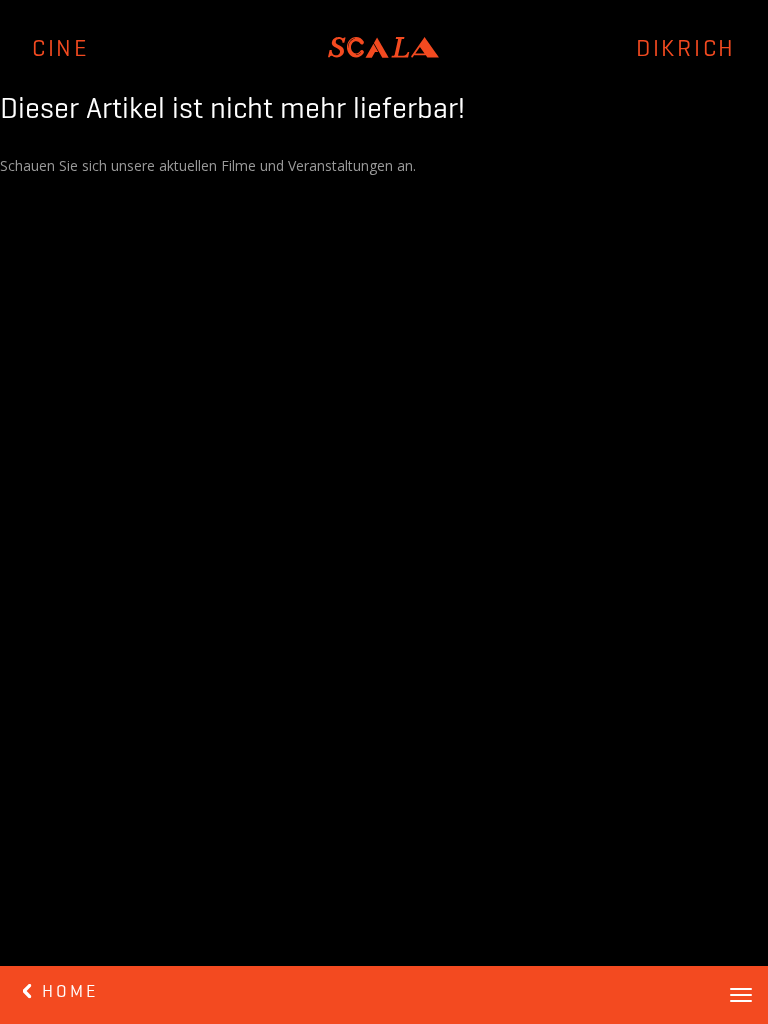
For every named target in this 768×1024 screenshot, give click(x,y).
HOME (66, 992)
